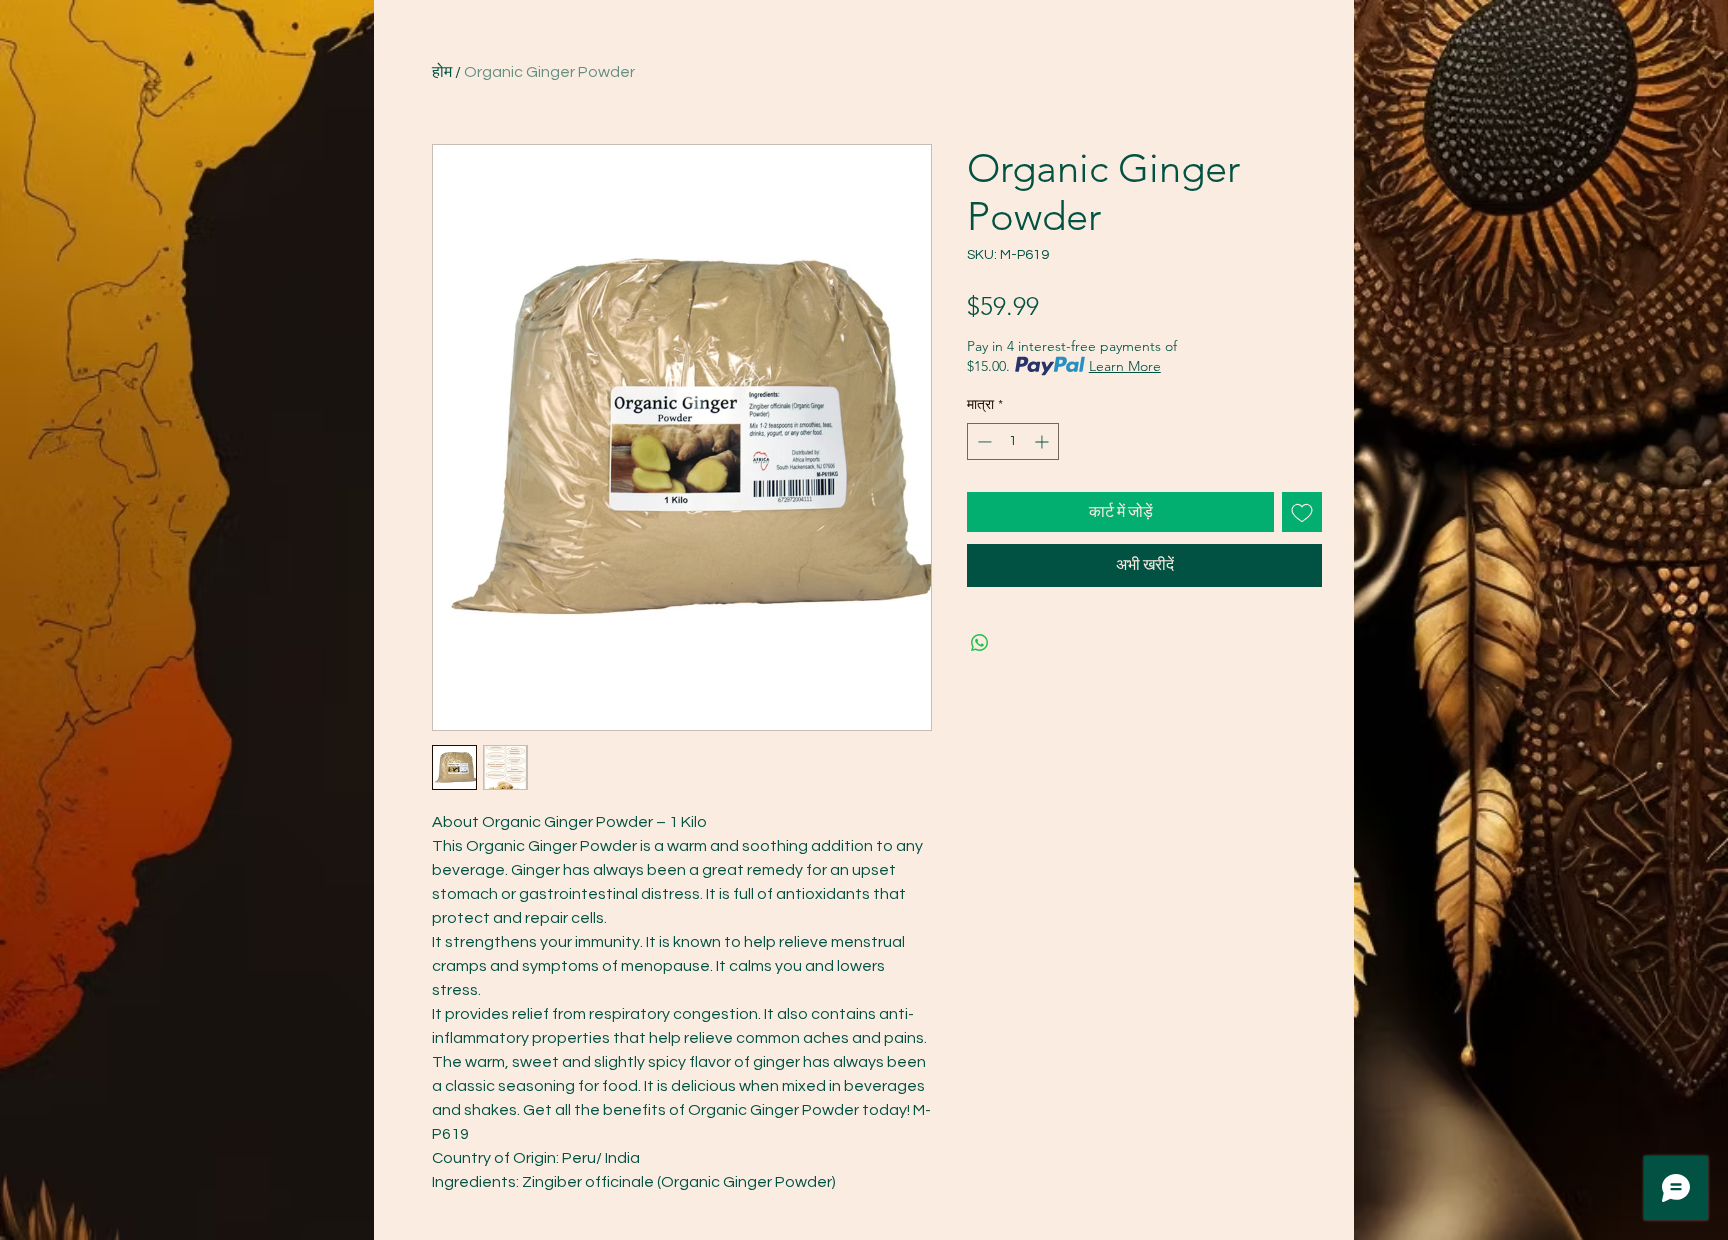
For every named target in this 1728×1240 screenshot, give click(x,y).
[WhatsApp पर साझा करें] (980, 643)
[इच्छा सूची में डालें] (1302, 512)
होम (442, 72)
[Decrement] (982, 441)
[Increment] (1043, 441)
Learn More (1125, 366)
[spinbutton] (1013, 441)
